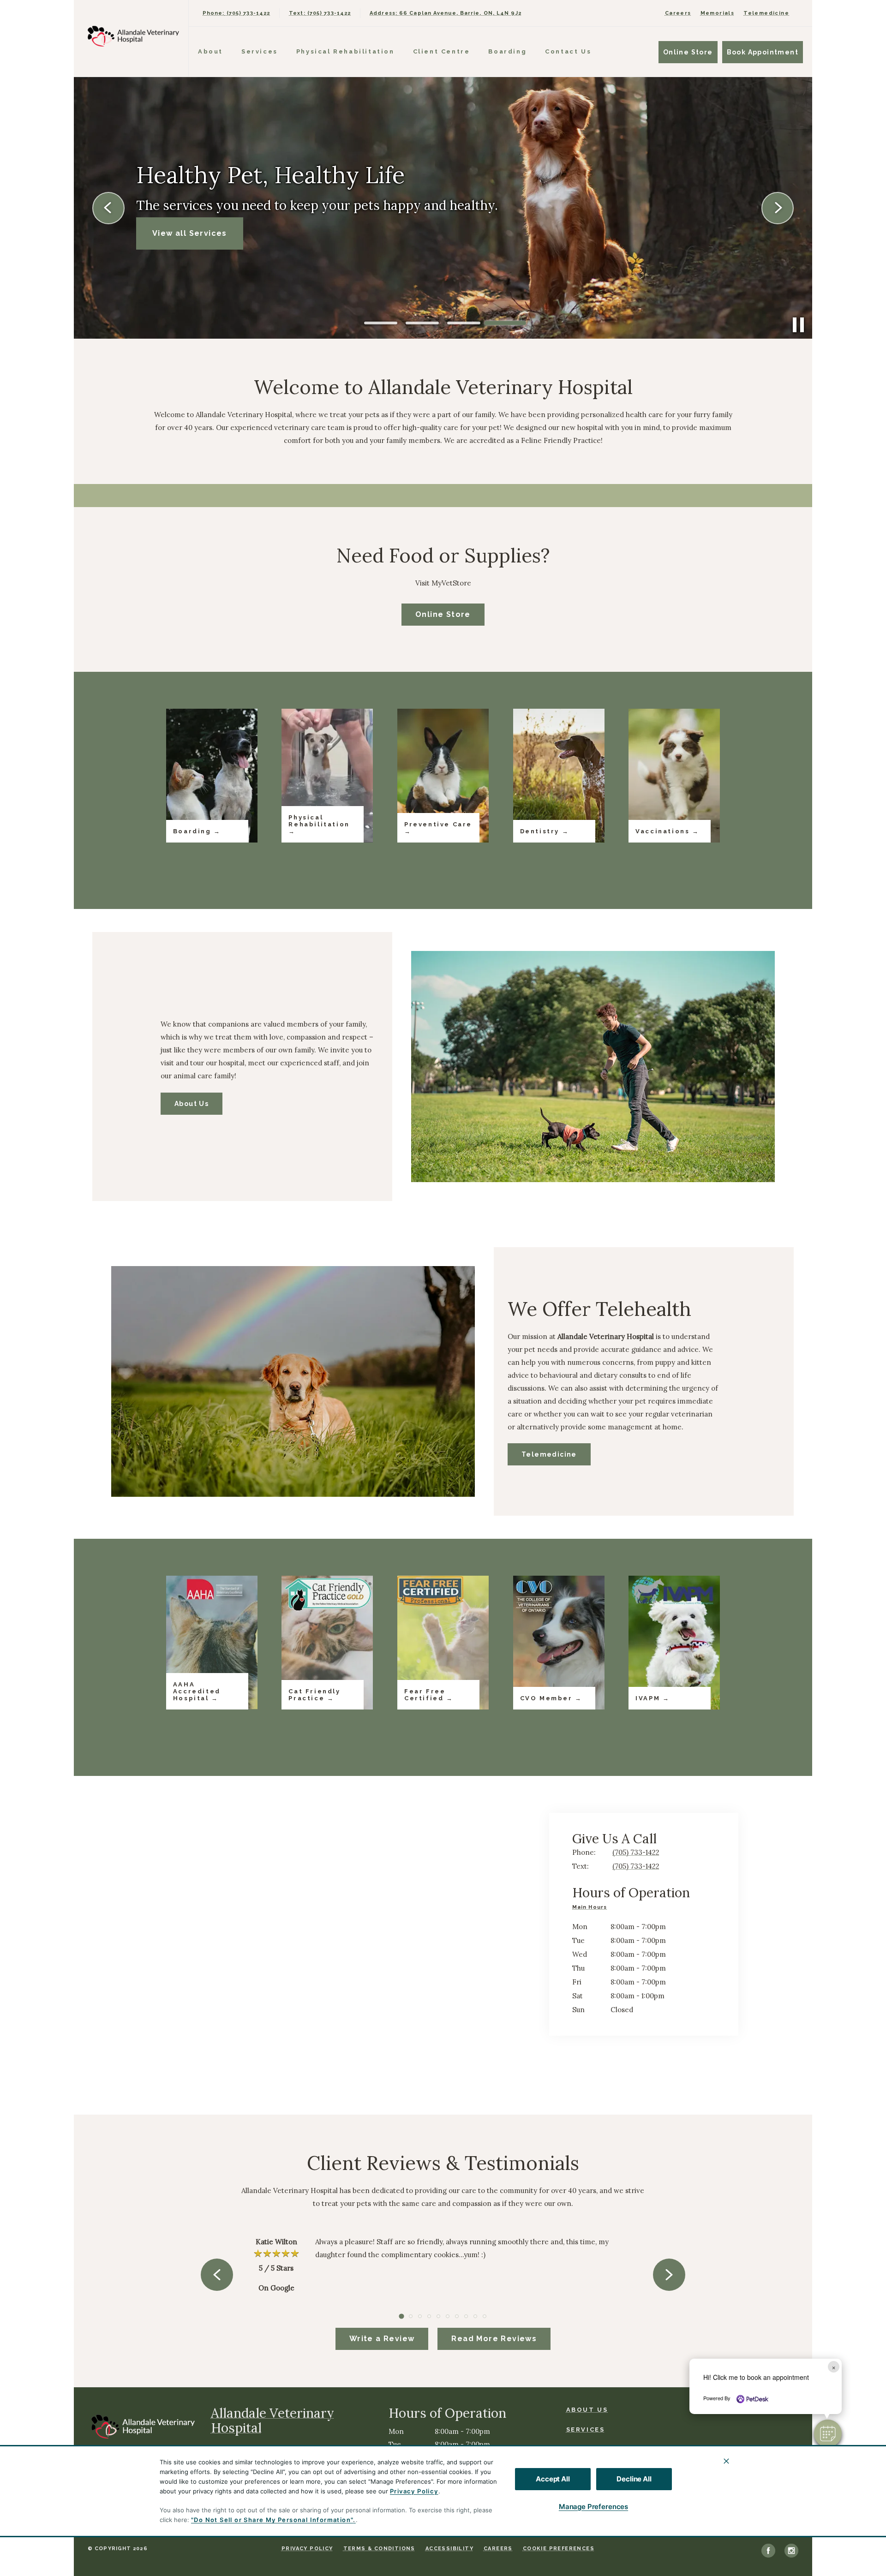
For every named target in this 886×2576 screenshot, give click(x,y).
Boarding (507, 51)
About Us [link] (192, 1104)
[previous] (108, 208)
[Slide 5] (438, 2316)
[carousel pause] (798, 325)
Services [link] (586, 2430)
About (210, 51)
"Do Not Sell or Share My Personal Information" (272, 2520)
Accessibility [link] (449, 2549)
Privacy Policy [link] (307, 2549)
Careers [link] (678, 13)
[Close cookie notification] (726, 2461)
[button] (828, 2433)
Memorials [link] (718, 13)
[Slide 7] (457, 2316)
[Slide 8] (466, 2316)
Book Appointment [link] (763, 52)
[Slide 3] (464, 323)
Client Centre (442, 51)
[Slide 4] (505, 323)
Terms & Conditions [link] (379, 2549)
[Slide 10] (485, 2316)
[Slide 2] (422, 323)
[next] (778, 208)
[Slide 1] (381, 323)
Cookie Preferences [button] (559, 2549)
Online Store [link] (688, 52)
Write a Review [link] (382, 2339)
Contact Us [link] (568, 51)
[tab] (592, 1908)
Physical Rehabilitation (345, 51)
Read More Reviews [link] (494, 2339)
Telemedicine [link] (766, 13)
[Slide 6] (448, 2316)
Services (260, 51)
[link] (133, 36)
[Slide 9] (475, 2316)
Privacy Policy (414, 2491)
